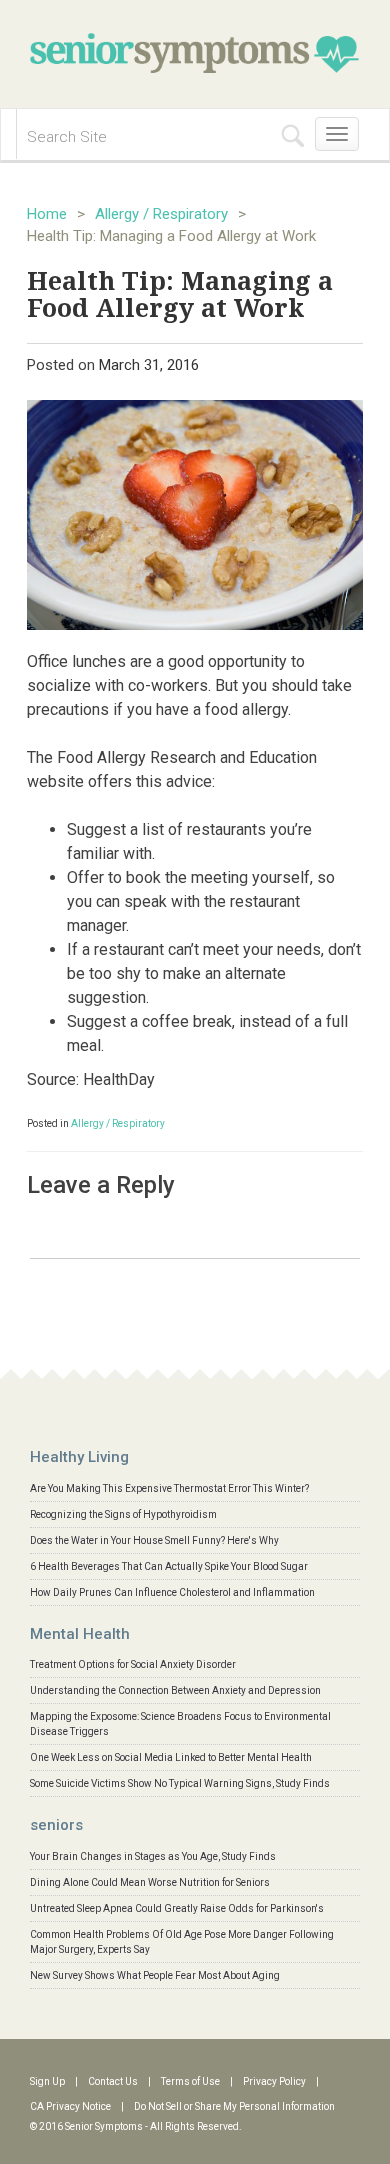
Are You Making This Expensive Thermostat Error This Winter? (169, 1488)
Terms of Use (190, 2081)
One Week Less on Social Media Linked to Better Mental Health (171, 1757)
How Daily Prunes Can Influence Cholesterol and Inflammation (172, 1592)
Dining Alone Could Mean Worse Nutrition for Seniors (150, 1882)
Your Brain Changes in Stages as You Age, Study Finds (153, 1856)
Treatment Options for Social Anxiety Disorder (133, 1664)
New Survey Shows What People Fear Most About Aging (155, 1975)
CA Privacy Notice (70, 2106)
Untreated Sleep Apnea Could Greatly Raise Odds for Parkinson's (177, 1908)
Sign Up (47, 2081)
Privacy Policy (274, 2081)
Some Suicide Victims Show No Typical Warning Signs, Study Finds (180, 1783)
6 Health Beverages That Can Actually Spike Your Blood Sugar (169, 1566)
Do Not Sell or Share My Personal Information (234, 2106)
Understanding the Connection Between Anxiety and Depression (175, 1690)
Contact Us (113, 2081)
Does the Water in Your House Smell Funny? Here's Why (154, 1540)
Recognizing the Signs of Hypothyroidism (123, 1514)
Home (47, 214)
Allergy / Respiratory (161, 214)
